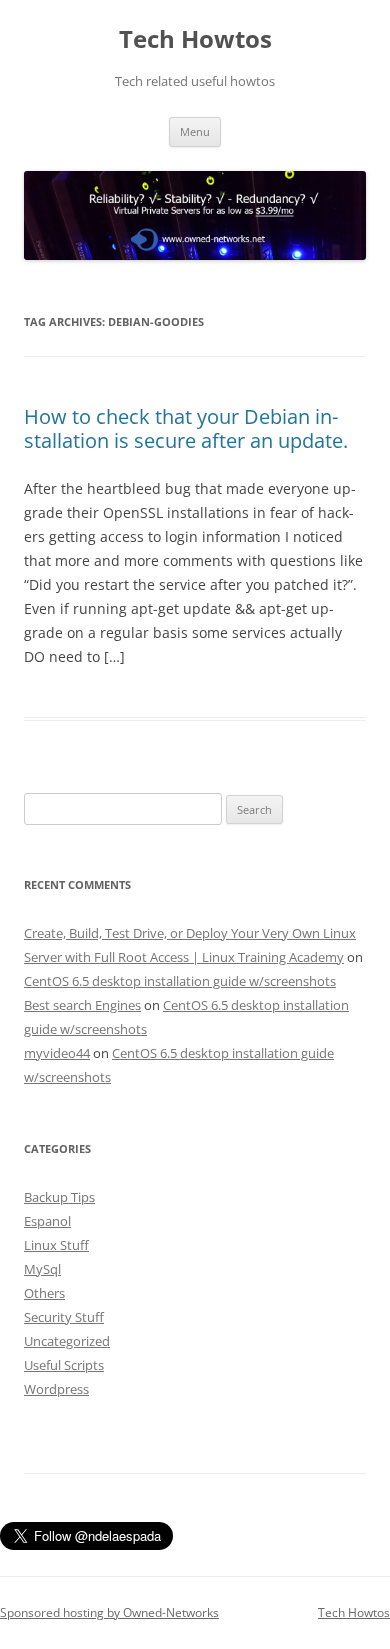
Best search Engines (82, 1005)
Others (44, 1293)
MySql (42, 1269)
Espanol (47, 1221)
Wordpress (56, 1389)
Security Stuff (64, 1317)
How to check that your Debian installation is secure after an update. (186, 428)
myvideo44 (57, 1053)
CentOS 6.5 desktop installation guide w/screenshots (180, 981)
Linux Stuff (56, 1245)
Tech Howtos (195, 39)
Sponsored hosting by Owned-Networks (109, 1612)
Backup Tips (59, 1197)
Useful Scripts (64, 1365)
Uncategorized (67, 1341)
